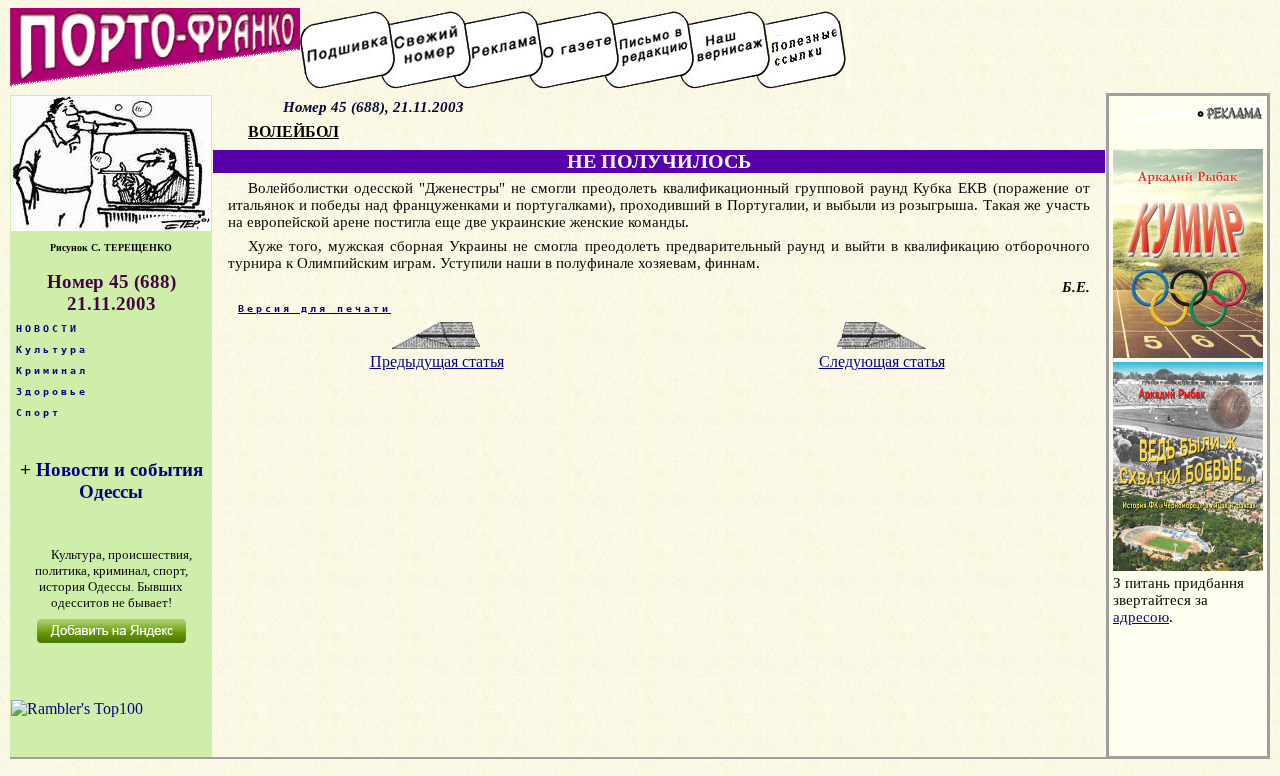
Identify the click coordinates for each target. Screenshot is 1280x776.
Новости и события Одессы (119, 480)
